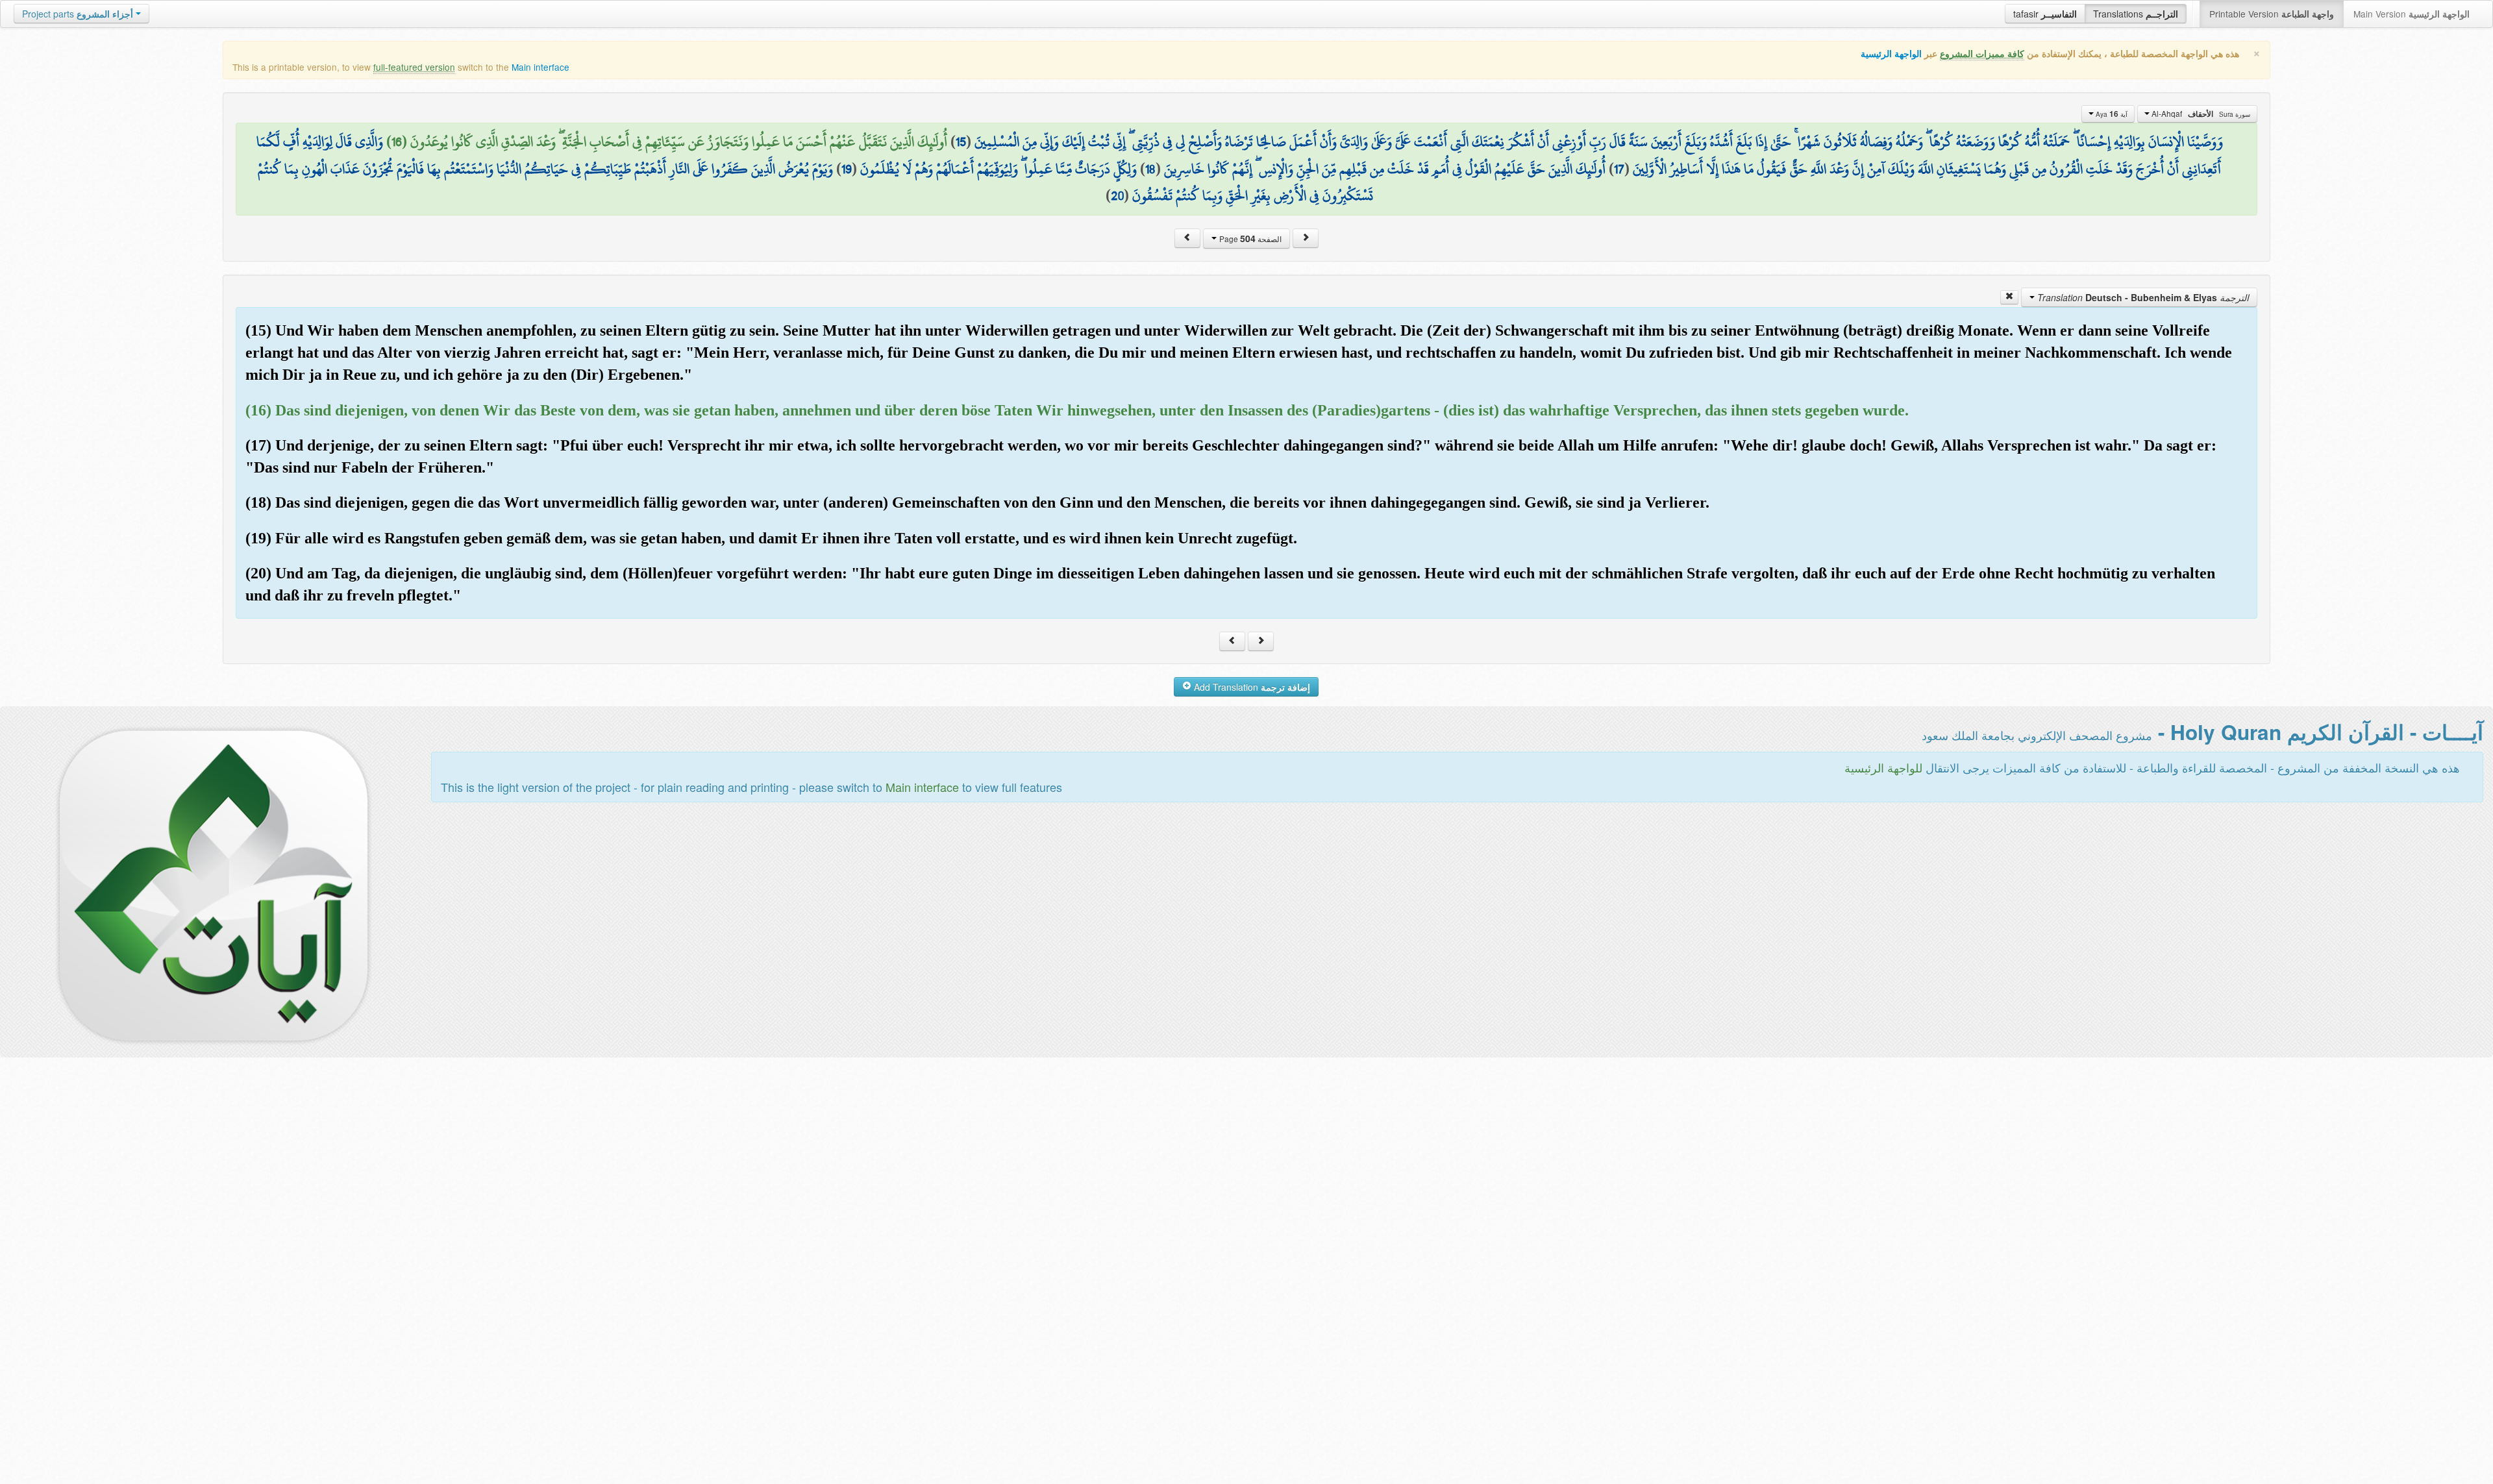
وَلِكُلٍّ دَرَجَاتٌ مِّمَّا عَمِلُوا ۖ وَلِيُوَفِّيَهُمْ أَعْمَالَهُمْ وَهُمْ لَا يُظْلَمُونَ (998, 169)
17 (1619, 169)
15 (961, 142)
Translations (2136, 14)
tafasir (2045, 14)
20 (1117, 195)
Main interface (540, 67)
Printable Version (2272, 14)
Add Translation (1251, 687)
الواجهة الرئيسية (1891, 54)
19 (847, 169)
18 (1150, 169)
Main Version (2412, 14)
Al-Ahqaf (2200, 114)
